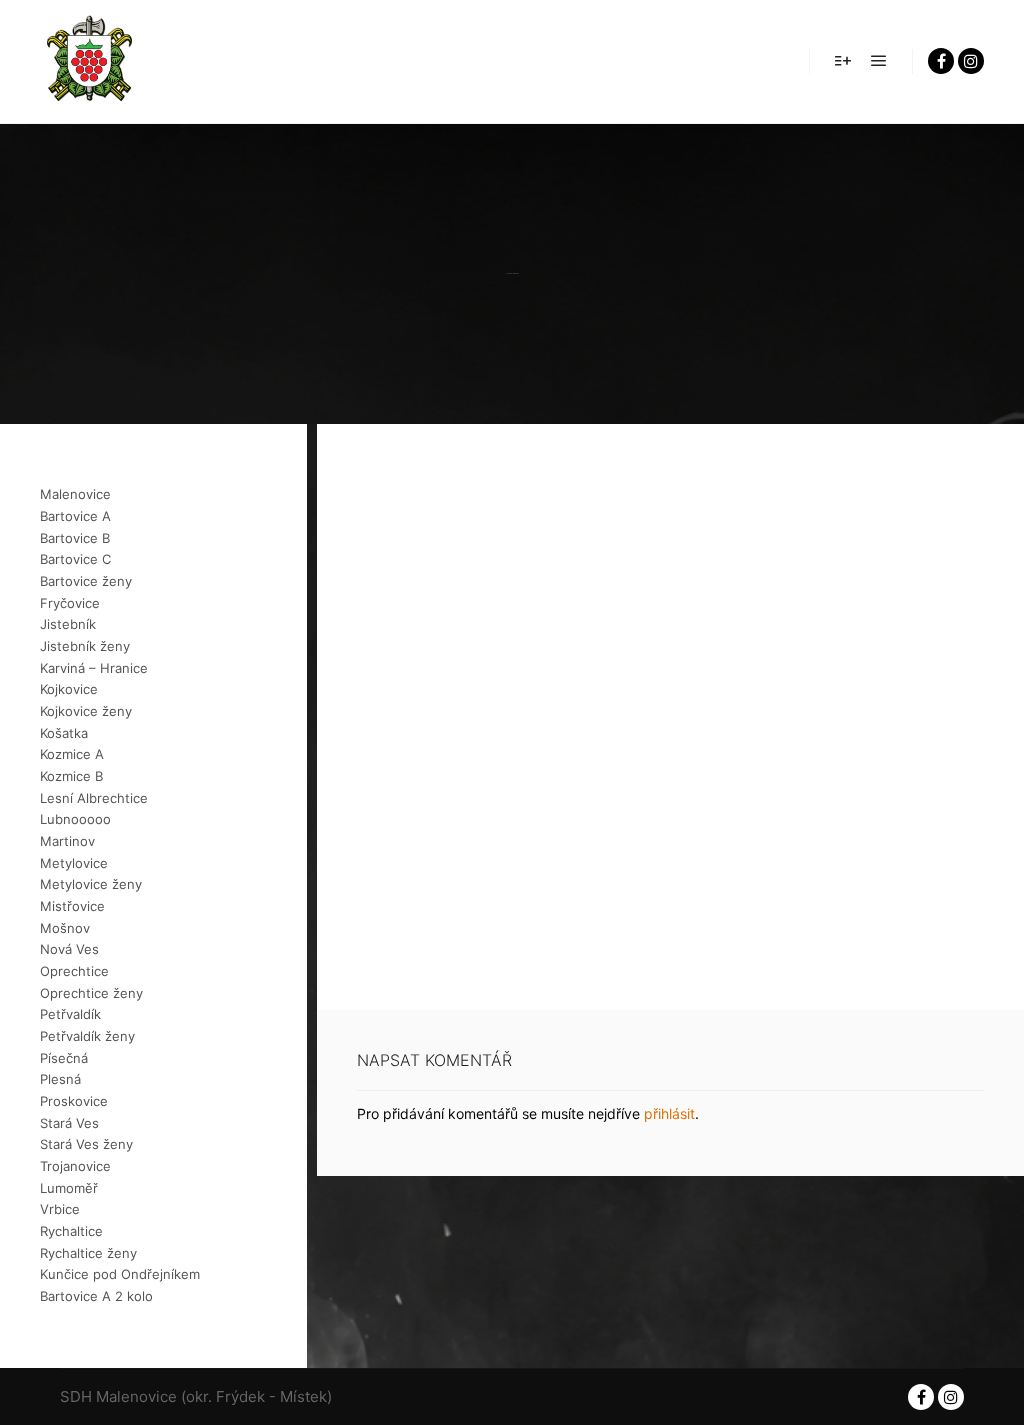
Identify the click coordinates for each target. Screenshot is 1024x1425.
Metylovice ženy (91, 884)
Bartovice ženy (86, 581)
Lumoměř (69, 1188)
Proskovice (74, 1101)
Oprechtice (74, 971)
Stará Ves (69, 1123)
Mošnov (65, 928)
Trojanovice (75, 1166)
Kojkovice (69, 689)
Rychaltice (71, 1231)
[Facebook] (941, 61)
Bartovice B (75, 538)
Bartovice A (75, 516)
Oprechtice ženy (91, 993)
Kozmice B (71, 776)
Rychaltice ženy (88, 1253)
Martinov (67, 841)
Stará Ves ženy (86, 1144)
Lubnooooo (75, 819)
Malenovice (75, 494)
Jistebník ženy (85, 646)
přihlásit (669, 1113)
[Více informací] (843, 61)
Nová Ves (69, 949)
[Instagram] (971, 61)
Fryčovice (70, 603)
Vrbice (60, 1209)
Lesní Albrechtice (94, 798)
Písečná (64, 1058)
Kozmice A (72, 754)
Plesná (60, 1079)
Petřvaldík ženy (87, 1036)
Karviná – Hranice (94, 668)
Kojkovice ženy (86, 711)
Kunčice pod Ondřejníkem (120, 1274)
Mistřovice (72, 906)
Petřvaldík (70, 1014)
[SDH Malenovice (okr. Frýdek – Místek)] (90, 61)
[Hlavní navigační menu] (879, 61)
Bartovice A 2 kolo (96, 1296)
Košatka (64, 733)
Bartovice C (75, 559)
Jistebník (68, 624)
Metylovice (74, 863)
